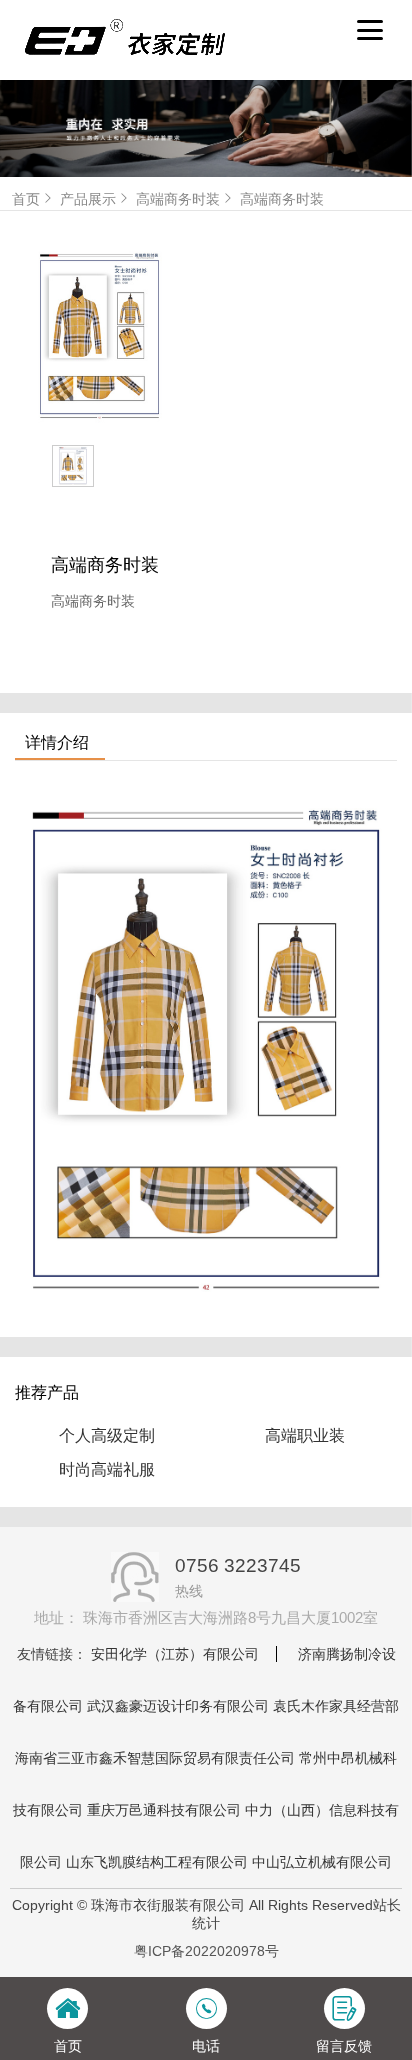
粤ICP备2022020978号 (206, 1951)
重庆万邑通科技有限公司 (164, 1810)
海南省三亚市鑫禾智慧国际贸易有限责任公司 (155, 1758)
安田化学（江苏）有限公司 (175, 1654)
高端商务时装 (178, 199)
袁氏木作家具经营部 (336, 1706)
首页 (26, 199)
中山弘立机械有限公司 (322, 1862)
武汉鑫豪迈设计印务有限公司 (178, 1706)
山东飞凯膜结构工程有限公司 (157, 1862)
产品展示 (88, 199)
